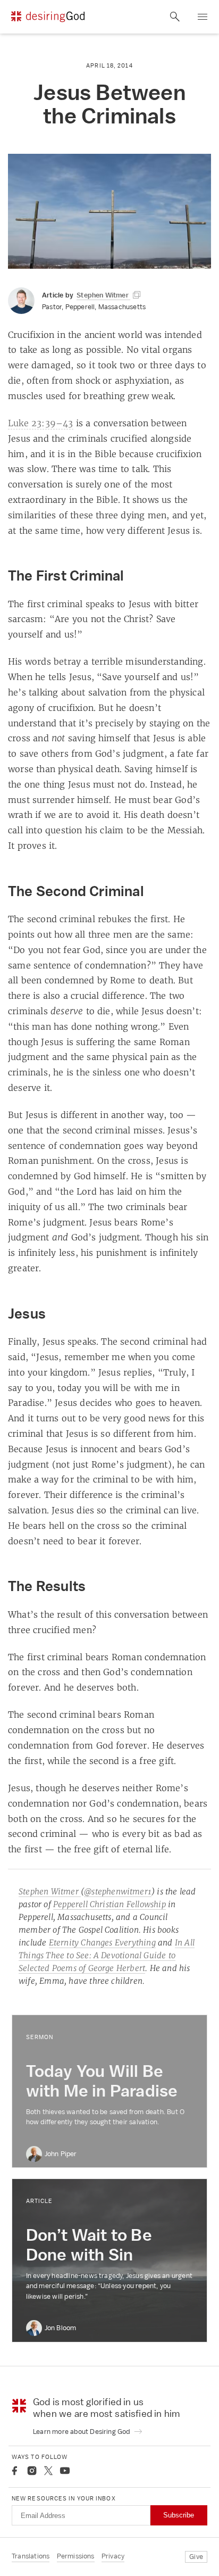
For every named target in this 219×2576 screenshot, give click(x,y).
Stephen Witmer (50, 1891)
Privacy (113, 2556)
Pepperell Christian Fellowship (109, 1904)
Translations (31, 2556)
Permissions (76, 2556)
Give (196, 2557)
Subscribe (179, 2515)
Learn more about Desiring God (82, 2432)
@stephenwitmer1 (118, 1891)
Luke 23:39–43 (41, 423)
